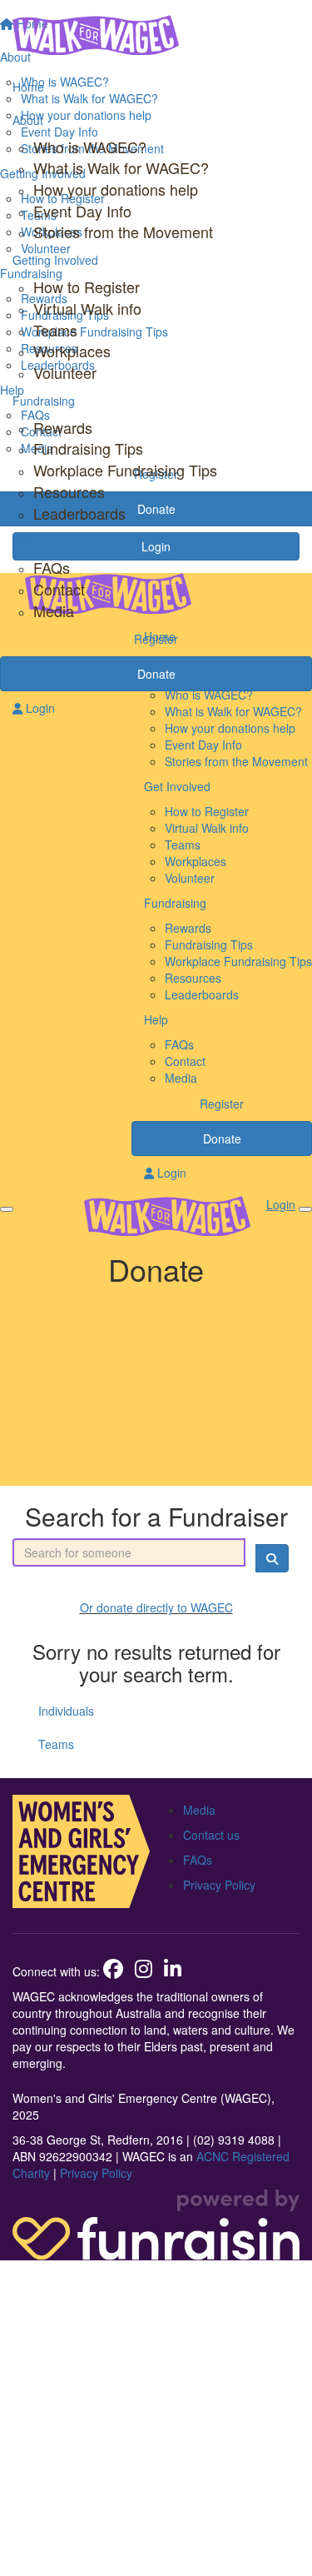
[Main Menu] (7, 1209)
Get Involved (177, 786)
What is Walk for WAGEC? (121, 167)
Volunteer (65, 372)
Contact (59, 589)
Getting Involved (55, 260)
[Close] (305, 1209)
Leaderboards (79, 513)
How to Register (87, 286)
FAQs (52, 567)
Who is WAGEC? (90, 147)
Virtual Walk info (87, 308)
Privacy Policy (219, 1885)
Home (28, 87)
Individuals (66, 1711)
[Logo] (156, 35)
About (28, 120)
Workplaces (72, 351)
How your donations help (116, 189)
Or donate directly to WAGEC (156, 1607)
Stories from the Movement (123, 232)
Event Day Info (82, 211)
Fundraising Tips (88, 448)
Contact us (211, 1835)
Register (156, 639)
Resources (69, 491)
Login (39, 708)
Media (54, 610)
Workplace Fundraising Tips (125, 470)
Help (25, 541)
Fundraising (44, 401)
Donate (156, 674)
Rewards (63, 427)
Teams (55, 330)
